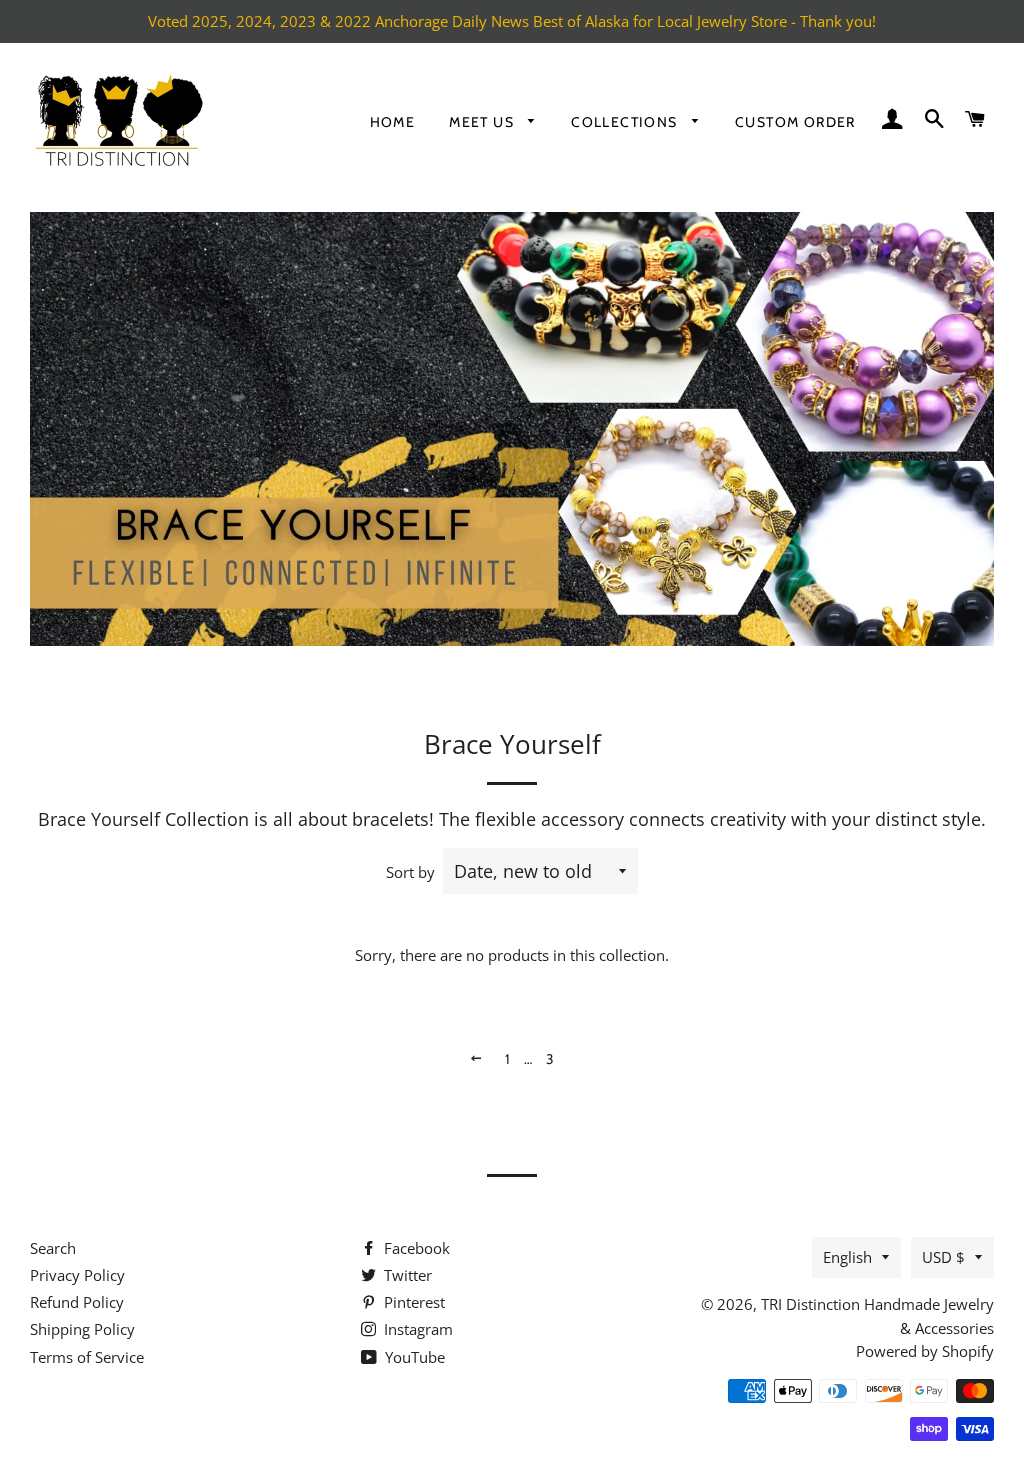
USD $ (943, 1257)
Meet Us (483, 121)
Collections (626, 121)
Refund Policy (77, 1302)
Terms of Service (87, 1357)
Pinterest (412, 1302)
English (847, 1257)
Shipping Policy (82, 1329)
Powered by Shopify (925, 1351)
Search (53, 1248)
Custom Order (795, 121)
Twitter (406, 1275)
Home (393, 121)
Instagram (416, 1329)
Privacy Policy (77, 1275)
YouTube (413, 1357)
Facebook (415, 1248)
